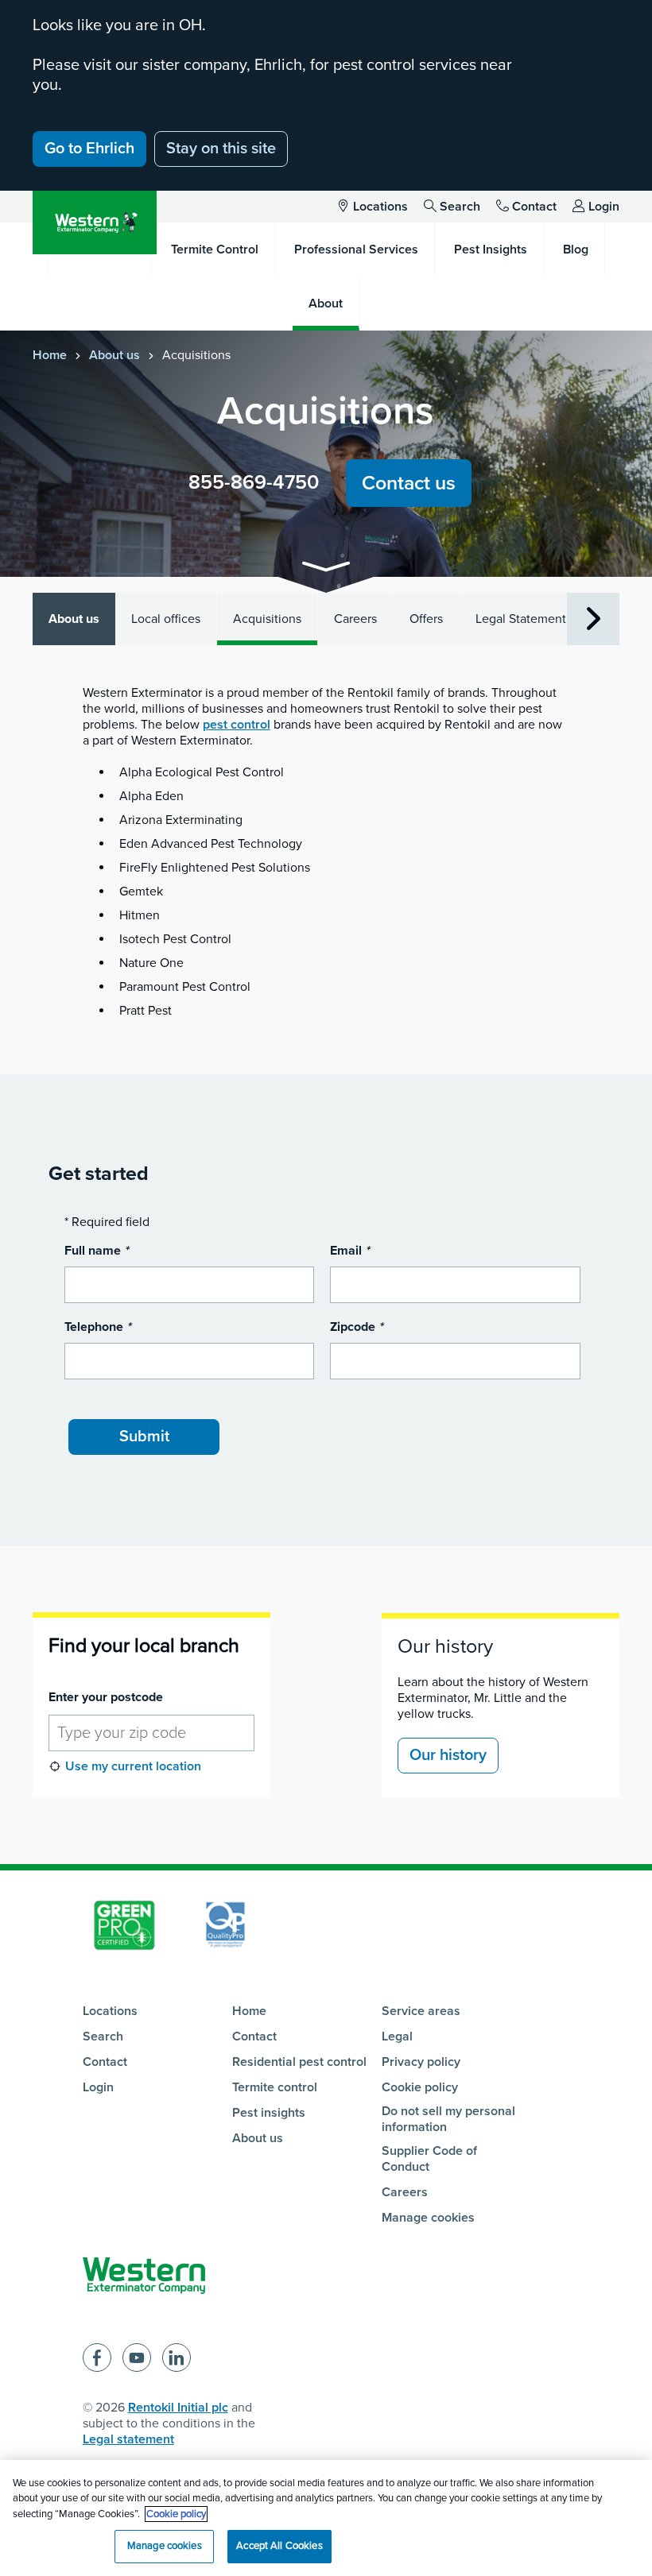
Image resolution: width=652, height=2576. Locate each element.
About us (114, 355)
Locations (380, 207)
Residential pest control (299, 2062)
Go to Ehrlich (89, 149)
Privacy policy (421, 2062)
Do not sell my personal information (448, 2119)
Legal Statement (521, 619)
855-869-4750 (254, 482)
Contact (534, 207)
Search (460, 207)
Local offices (166, 619)
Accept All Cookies (279, 2546)
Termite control (275, 2087)
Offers (426, 619)
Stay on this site (221, 149)
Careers (355, 619)
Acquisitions (267, 619)
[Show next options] (593, 619)
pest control (237, 725)
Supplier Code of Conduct (429, 2159)
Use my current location (133, 1766)
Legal (397, 2036)
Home (50, 355)
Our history (445, 1646)
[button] (326, 569)
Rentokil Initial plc (178, 2408)
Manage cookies (428, 2218)
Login (604, 207)
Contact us (409, 483)
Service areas (421, 2011)
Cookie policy (420, 2087)
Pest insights (269, 2113)
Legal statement (128, 2439)
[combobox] (151, 1733)
